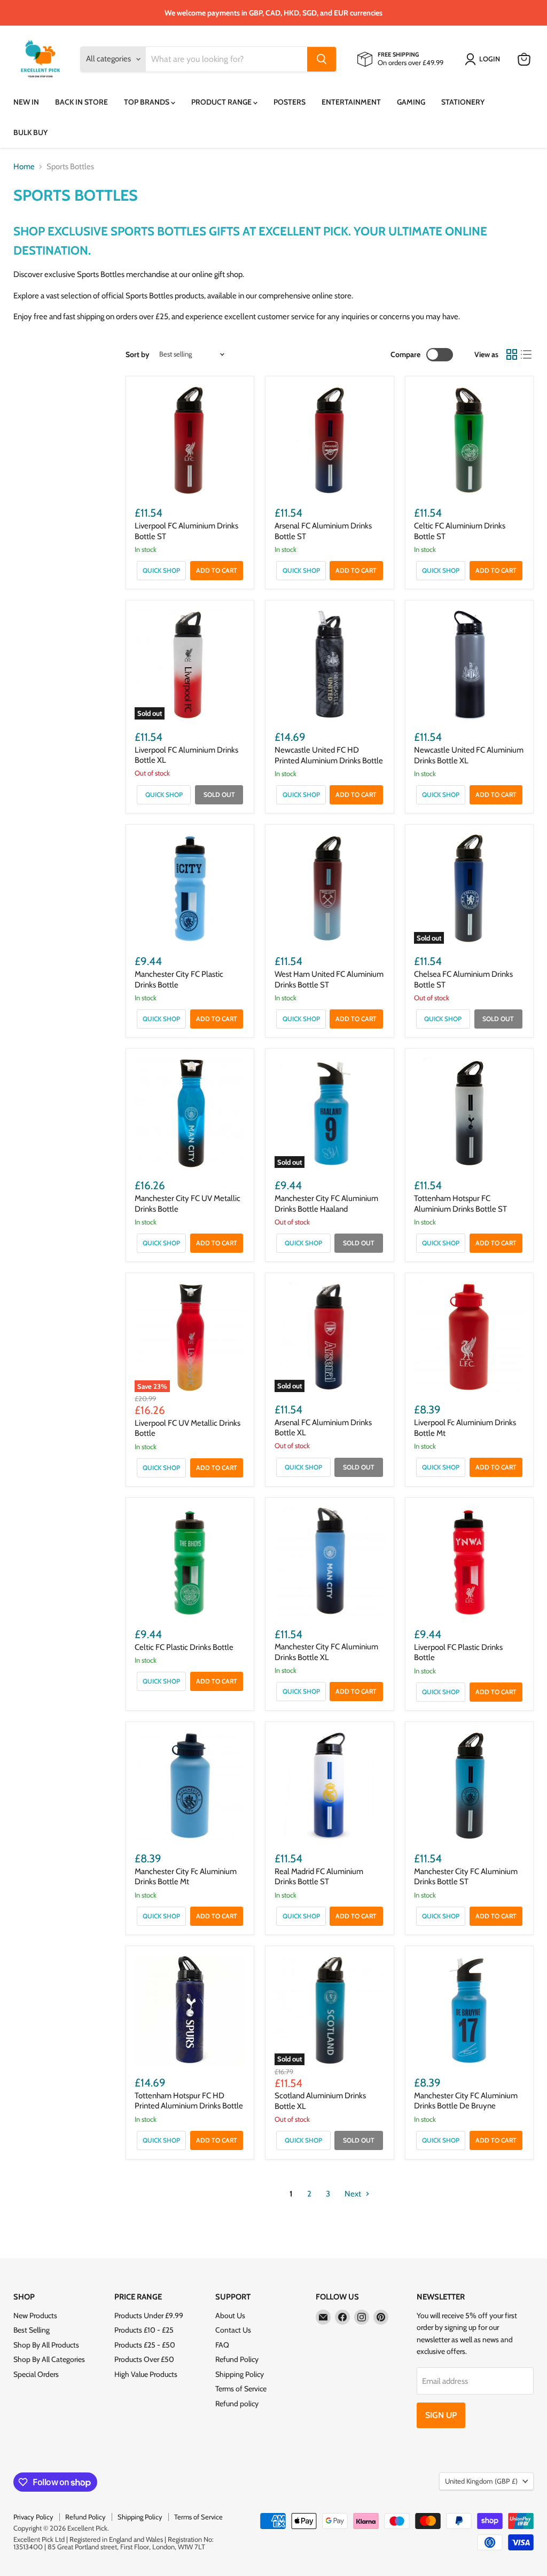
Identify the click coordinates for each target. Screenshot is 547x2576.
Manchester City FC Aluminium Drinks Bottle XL (326, 1652)
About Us (230, 2316)
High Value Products (146, 2374)
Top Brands (147, 102)
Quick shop (161, 570)
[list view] (527, 354)
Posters (290, 102)
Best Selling (32, 2330)
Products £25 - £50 (145, 2345)
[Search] (322, 59)
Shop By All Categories (49, 2359)
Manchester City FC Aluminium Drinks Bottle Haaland (326, 1204)
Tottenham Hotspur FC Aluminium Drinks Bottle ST (460, 1204)
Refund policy (237, 2404)
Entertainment (351, 102)
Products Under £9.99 (149, 2316)
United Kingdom (481, 2481)
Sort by (138, 354)
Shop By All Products (46, 2345)
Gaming (411, 102)
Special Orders (36, 2374)
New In (26, 102)
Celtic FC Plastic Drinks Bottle (184, 1647)
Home (24, 167)
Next (354, 2194)
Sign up (441, 2415)
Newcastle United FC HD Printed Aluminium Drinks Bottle (329, 755)
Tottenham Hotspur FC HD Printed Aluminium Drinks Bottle (189, 2101)
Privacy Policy (33, 2517)
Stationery (463, 102)
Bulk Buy (30, 132)
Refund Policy (237, 2359)
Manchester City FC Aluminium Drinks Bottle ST (466, 1877)
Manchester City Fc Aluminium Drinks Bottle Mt (186, 1877)
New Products (35, 2316)
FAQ (222, 2345)
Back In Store (81, 102)
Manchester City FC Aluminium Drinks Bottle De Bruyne (466, 2101)
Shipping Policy (240, 2374)
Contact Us (233, 2330)
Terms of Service (241, 2389)
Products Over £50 (144, 2359)
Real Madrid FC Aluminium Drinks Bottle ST (319, 1877)
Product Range (222, 102)
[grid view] (512, 354)
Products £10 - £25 (144, 2330)
